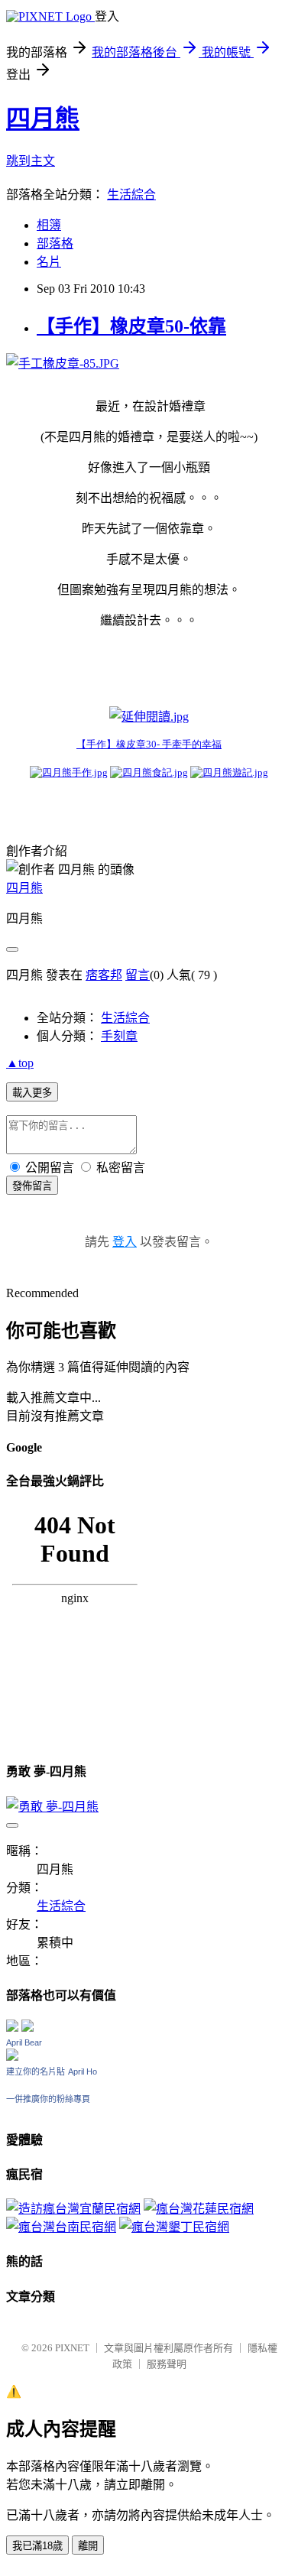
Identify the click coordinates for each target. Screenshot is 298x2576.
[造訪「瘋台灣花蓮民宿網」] (199, 2209)
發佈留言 (32, 1186)
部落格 (55, 243)
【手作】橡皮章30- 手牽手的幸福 (149, 744)
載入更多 (32, 1093)
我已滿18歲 (37, 2546)
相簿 (49, 225)
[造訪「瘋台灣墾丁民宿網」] (174, 2227)
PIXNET (72, 2348)
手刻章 (119, 1036)
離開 (88, 2546)
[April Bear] (12, 2057)
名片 (49, 262)
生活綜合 (131, 195)
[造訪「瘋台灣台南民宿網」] (61, 2227)
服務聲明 (167, 2364)
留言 (138, 975)
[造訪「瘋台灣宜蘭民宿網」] (73, 2209)
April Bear (24, 2042)
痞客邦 (104, 975)
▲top (20, 1063)
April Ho (83, 2072)
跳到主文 (31, 161)
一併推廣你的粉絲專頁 (48, 2099)
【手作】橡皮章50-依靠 (131, 326)
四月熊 (43, 118)
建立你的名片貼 (36, 2072)
